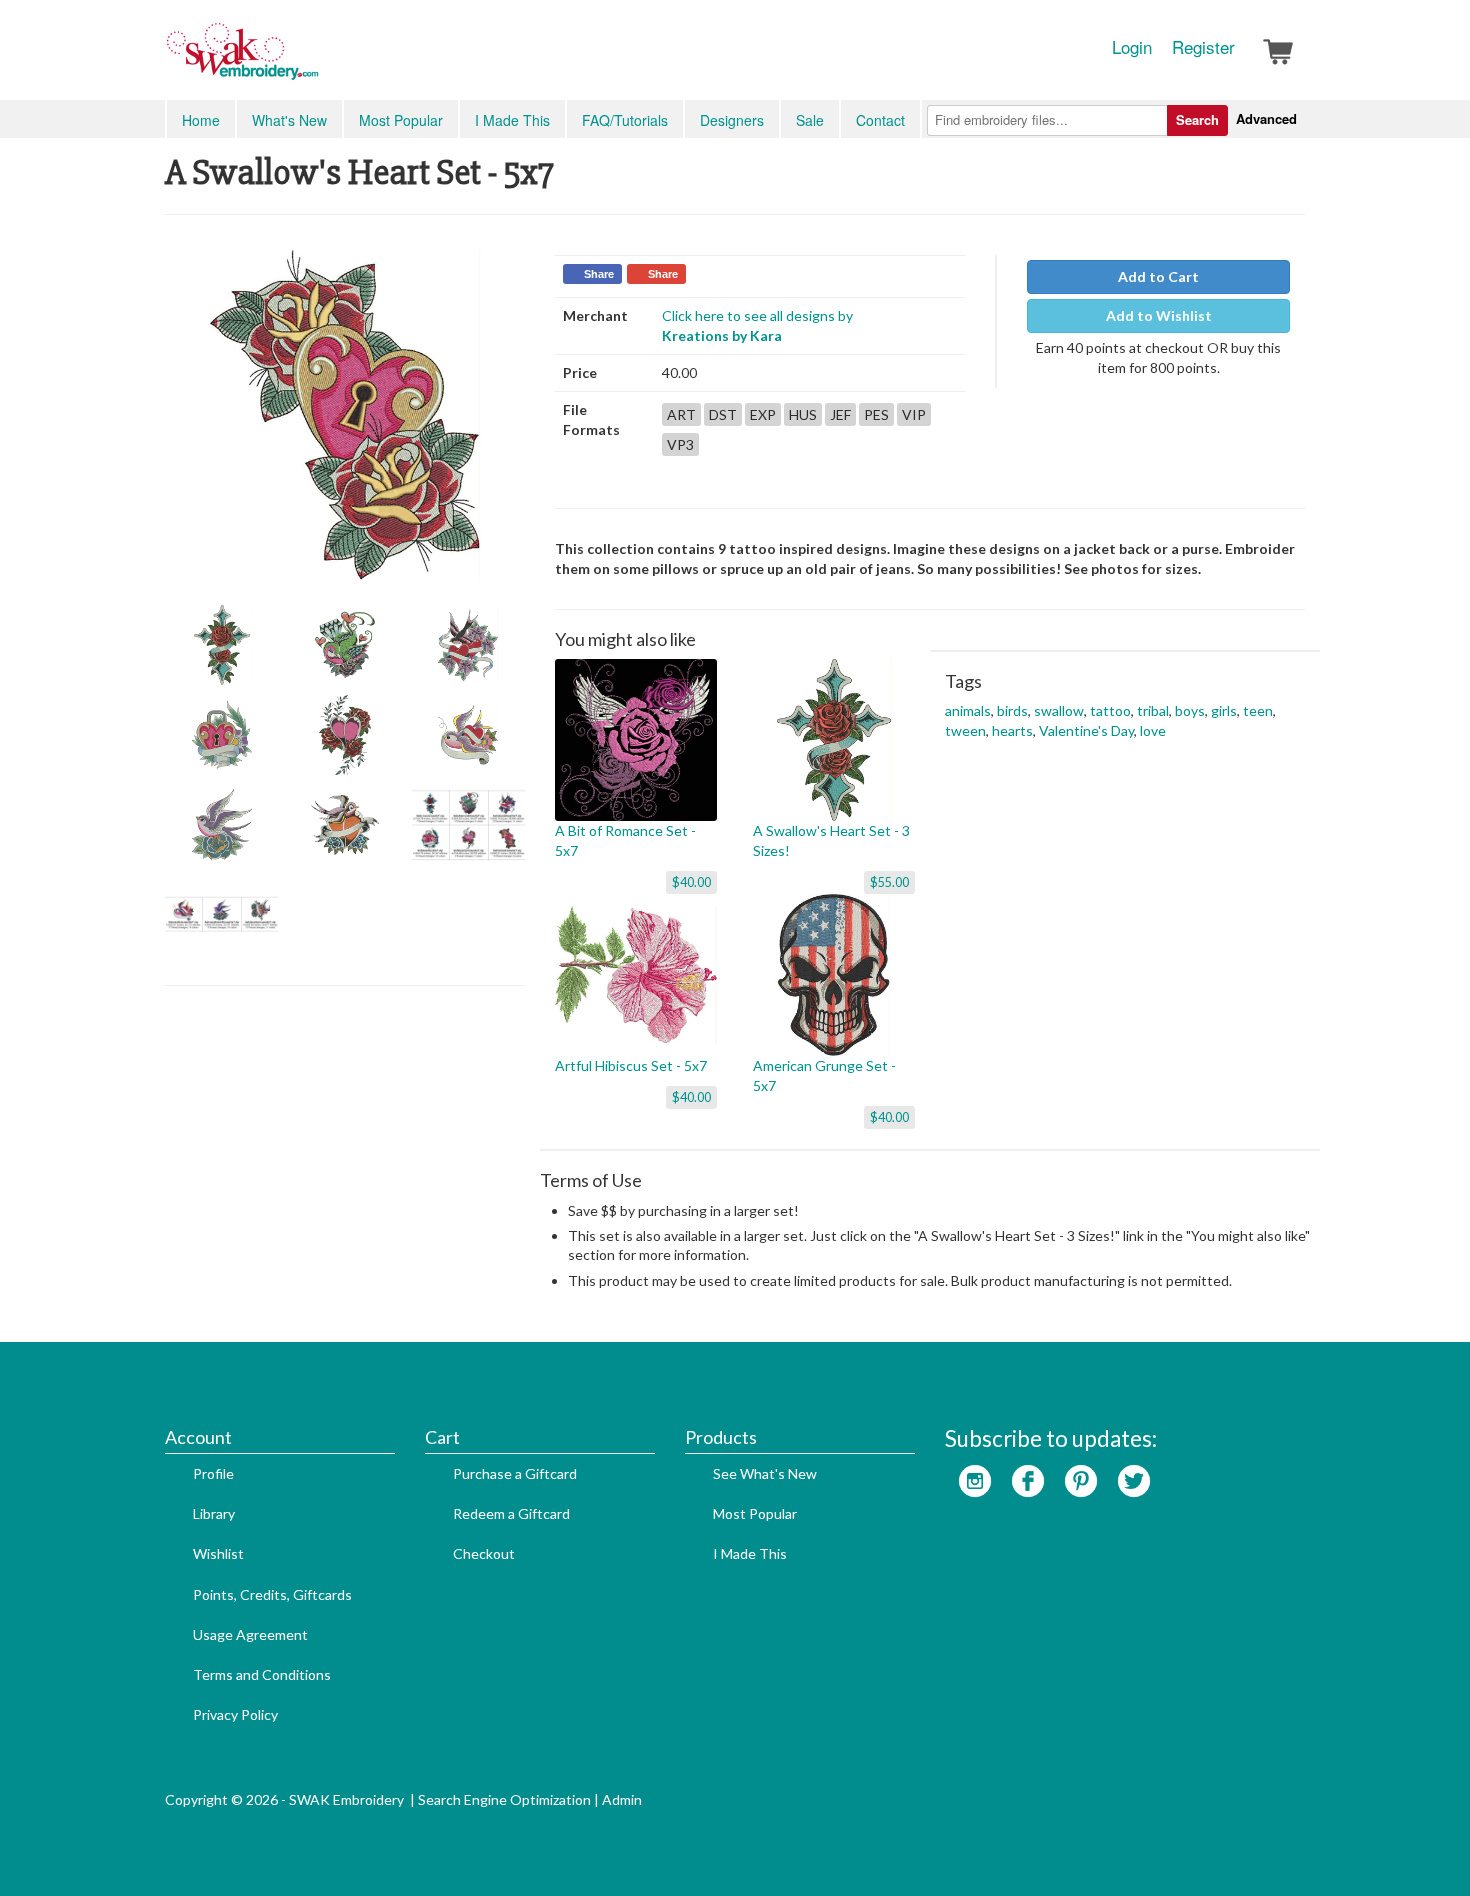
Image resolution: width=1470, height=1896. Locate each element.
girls (1224, 710)
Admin (622, 1799)
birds (1012, 710)
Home (201, 120)
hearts (1012, 730)
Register (1203, 47)
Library (214, 1513)
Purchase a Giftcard (515, 1473)
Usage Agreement (250, 1634)
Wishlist (218, 1553)
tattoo (1110, 710)
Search (1197, 119)
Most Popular (401, 120)
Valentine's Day (1086, 730)
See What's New (765, 1473)
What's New (289, 120)
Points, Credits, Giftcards (272, 1594)
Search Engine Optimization (504, 1799)
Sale (810, 120)
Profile (213, 1473)
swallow (1059, 710)
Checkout (484, 1553)
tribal (1153, 710)
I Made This (512, 120)
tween (965, 730)
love (1153, 730)
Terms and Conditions (262, 1674)
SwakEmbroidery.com (315, 60)
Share (599, 274)
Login (1132, 47)
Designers (732, 120)
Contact (880, 120)
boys (1190, 710)
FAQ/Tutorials (625, 120)
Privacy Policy (235, 1714)
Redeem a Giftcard (511, 1513)
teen (1258, 710)
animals (968, 710)
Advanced (1266, 118)
